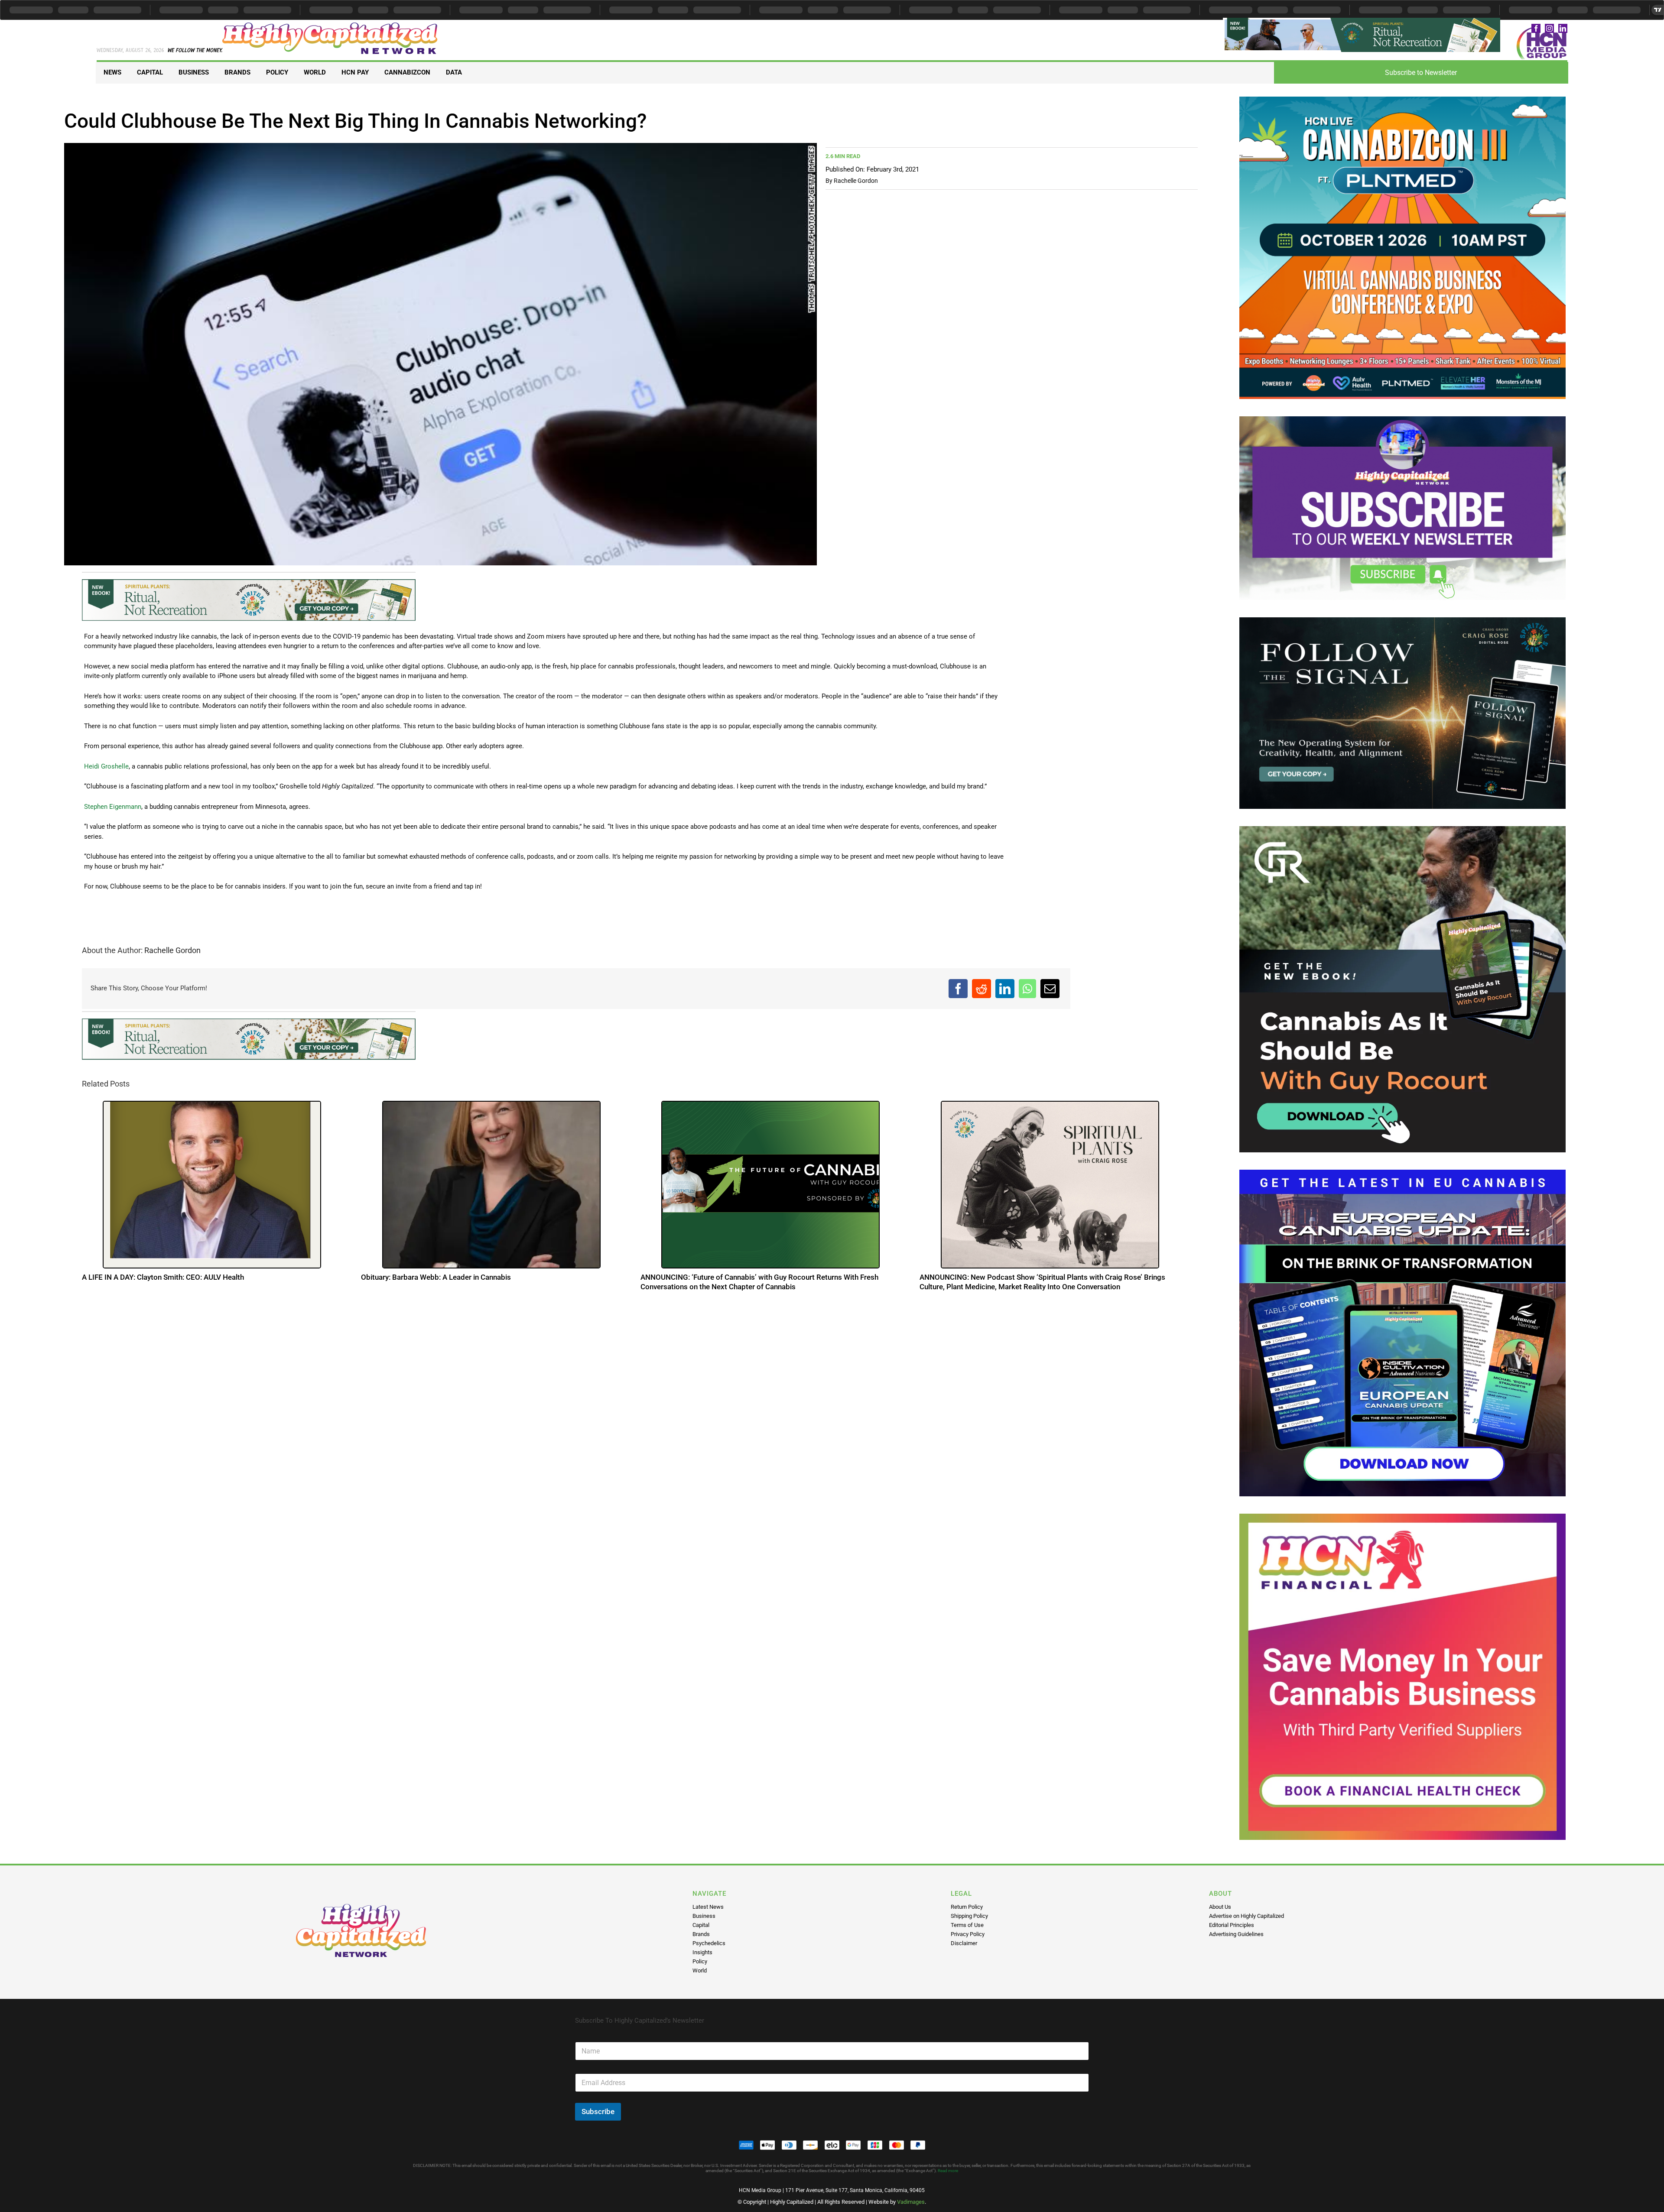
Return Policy (967, 1907)
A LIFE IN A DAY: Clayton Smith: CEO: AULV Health (163, 1279)
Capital (701, 1925)
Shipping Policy (969, 1916)
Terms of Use (967, 1925)
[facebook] (1536, 28)
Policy (700, 1961)
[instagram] (1549, 28)
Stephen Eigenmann (113, 808)
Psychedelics (709, 1943)
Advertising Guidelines (1236, 1934)
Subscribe (598, 2111)
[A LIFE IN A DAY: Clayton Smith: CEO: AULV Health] (212, 1187)
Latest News (708, 1907)
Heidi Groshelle (106, 767)
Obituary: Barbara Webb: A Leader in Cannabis (436, 1279)
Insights (702, 1952)
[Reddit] (981, 989)
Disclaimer (964, 1943)
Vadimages (911, 2202)
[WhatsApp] (1027, 989)
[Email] (1050, 989)
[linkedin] (1563, 28)
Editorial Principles (1232, 1925)
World (700, 1970)
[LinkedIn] (1005, 989)
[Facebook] (958, 989)
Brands (701, 1934)
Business (704, 1916)
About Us (1220, 1907)
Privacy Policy (968, 1934)
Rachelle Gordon (856, 181)
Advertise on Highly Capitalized (1246, 1916)
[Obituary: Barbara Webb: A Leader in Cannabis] (491, 1187)
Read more (948, 2171)
